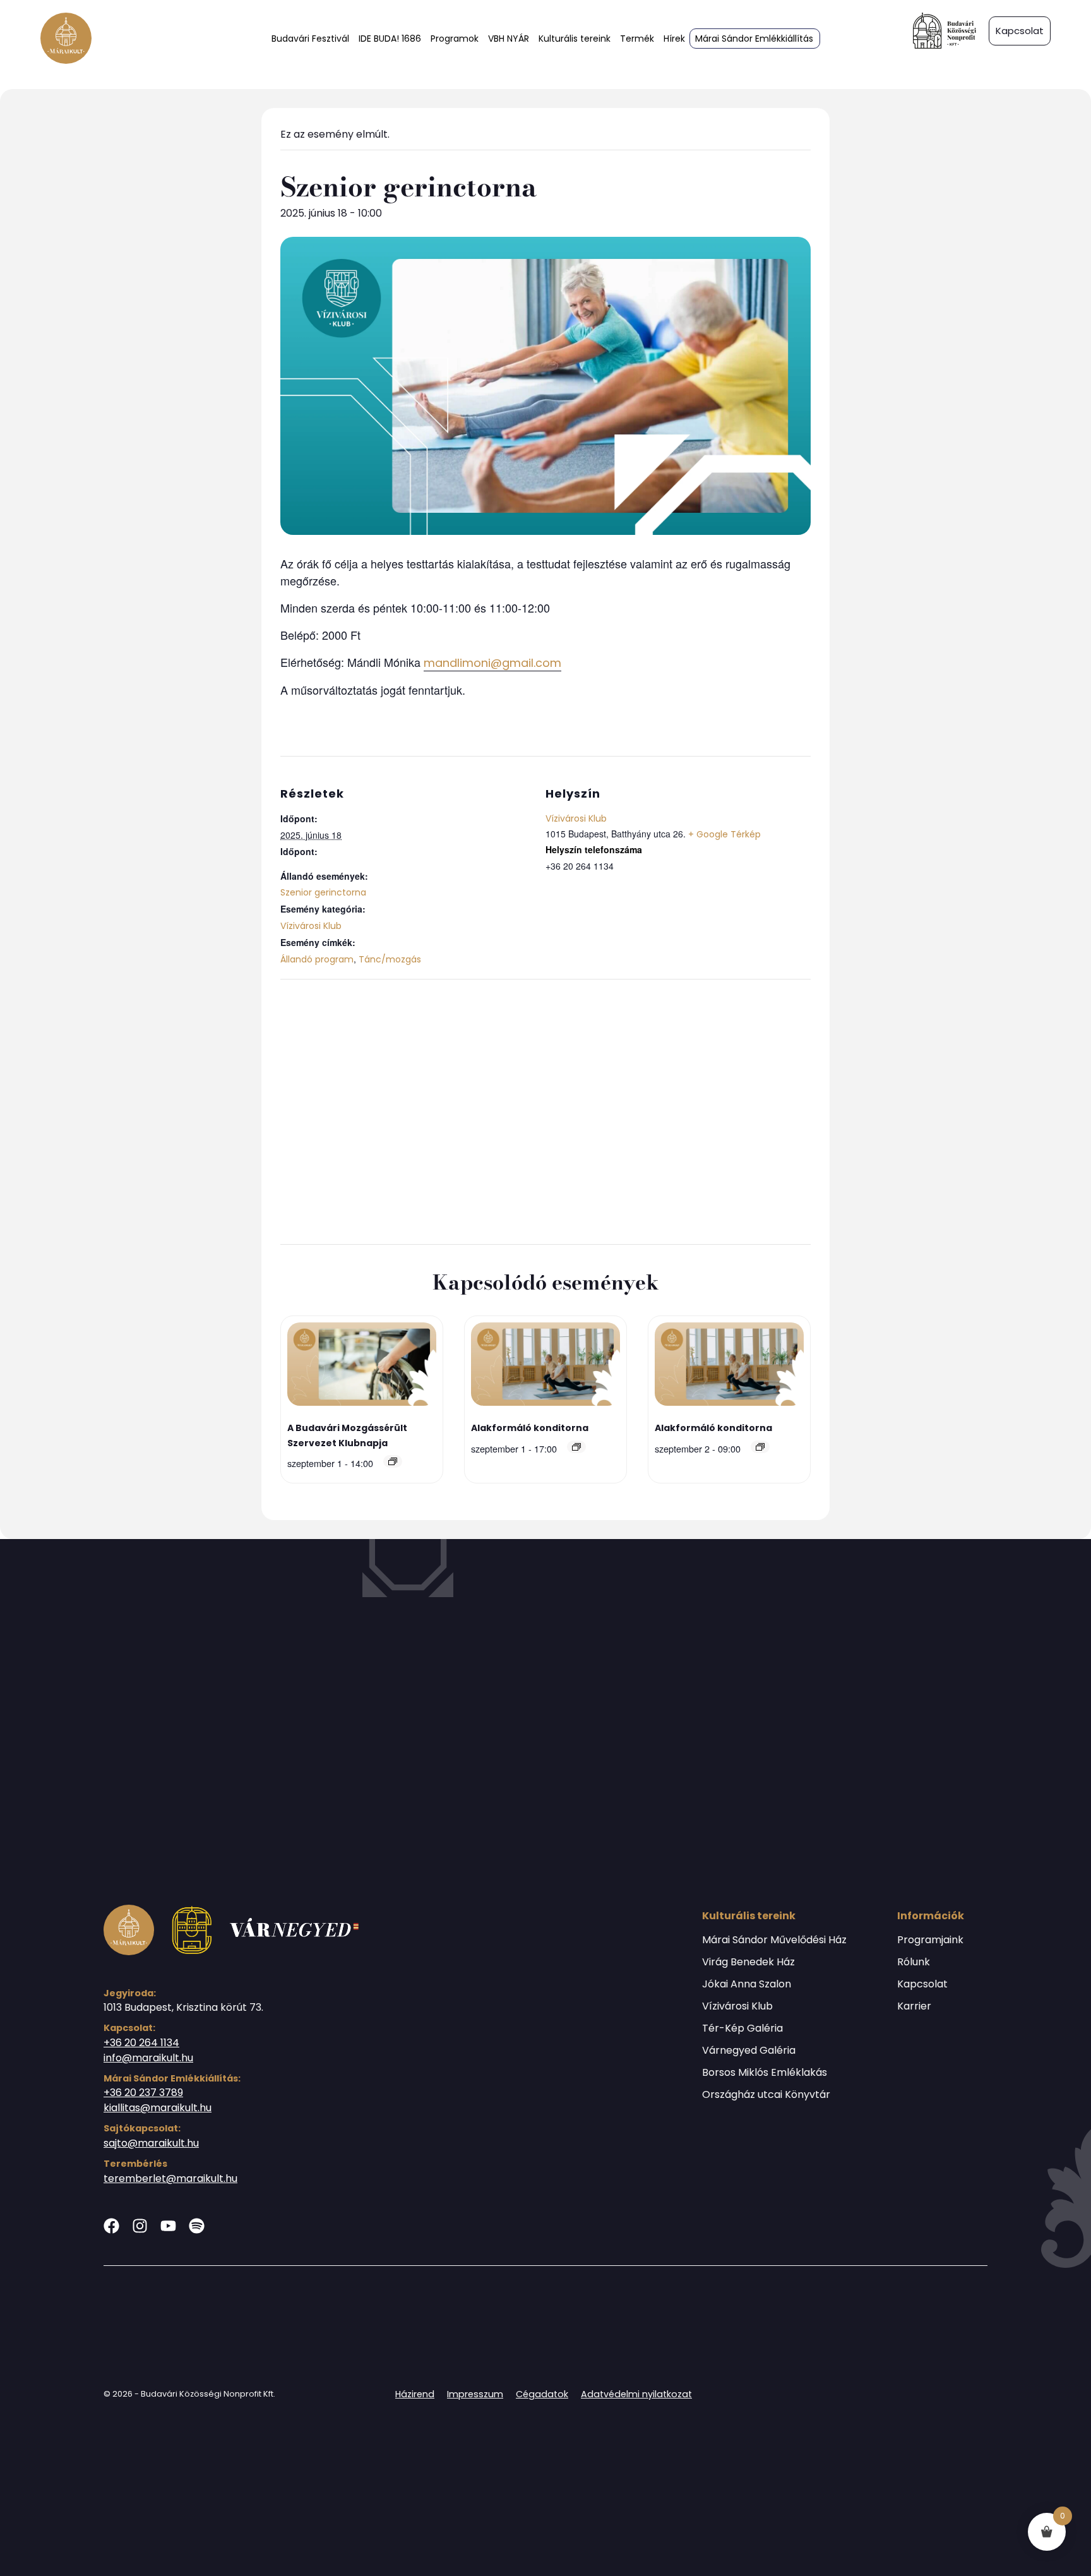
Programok (455, 39)
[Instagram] (140, 2226)
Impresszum (475, 2394)
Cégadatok (542, 2394)
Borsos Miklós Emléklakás (765, 2073)
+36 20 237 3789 (143, 2093)
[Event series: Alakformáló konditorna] (576, 1447)
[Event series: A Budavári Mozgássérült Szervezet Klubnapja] (393, 1461)
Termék (637, 39)
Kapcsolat (922, 1984)
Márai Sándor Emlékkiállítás (754, 39)
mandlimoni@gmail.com (492, 663)
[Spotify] (197, 2226)
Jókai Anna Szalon (747, 1984)
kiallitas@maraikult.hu (158, 2108)
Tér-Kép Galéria (742, 2028)
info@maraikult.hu (148, 2058)
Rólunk (914, 1962)
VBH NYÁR (509, 39)
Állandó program (317, 959)
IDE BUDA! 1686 (390, 39)
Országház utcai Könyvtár (766, 2095)
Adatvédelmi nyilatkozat (636, 2394)
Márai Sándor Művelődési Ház (774, 1940)
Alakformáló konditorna (530, 1428)
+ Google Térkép (724, 834)
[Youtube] (168, 2226)
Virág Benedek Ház (748, 1962)
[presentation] (362, 1366)
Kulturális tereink (575, 39)
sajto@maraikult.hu (151, 2143)
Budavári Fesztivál (310, 39)
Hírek (674, 39)
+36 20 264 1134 (141, 2043)
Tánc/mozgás (390, 959)
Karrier (914, 2006)
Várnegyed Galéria (749, 2051)
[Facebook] (111, 2226)
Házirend (415, 2394)
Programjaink (930, 1940)
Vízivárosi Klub (311, 926)
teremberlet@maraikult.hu (170, 2178)
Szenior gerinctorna (323, 892)
